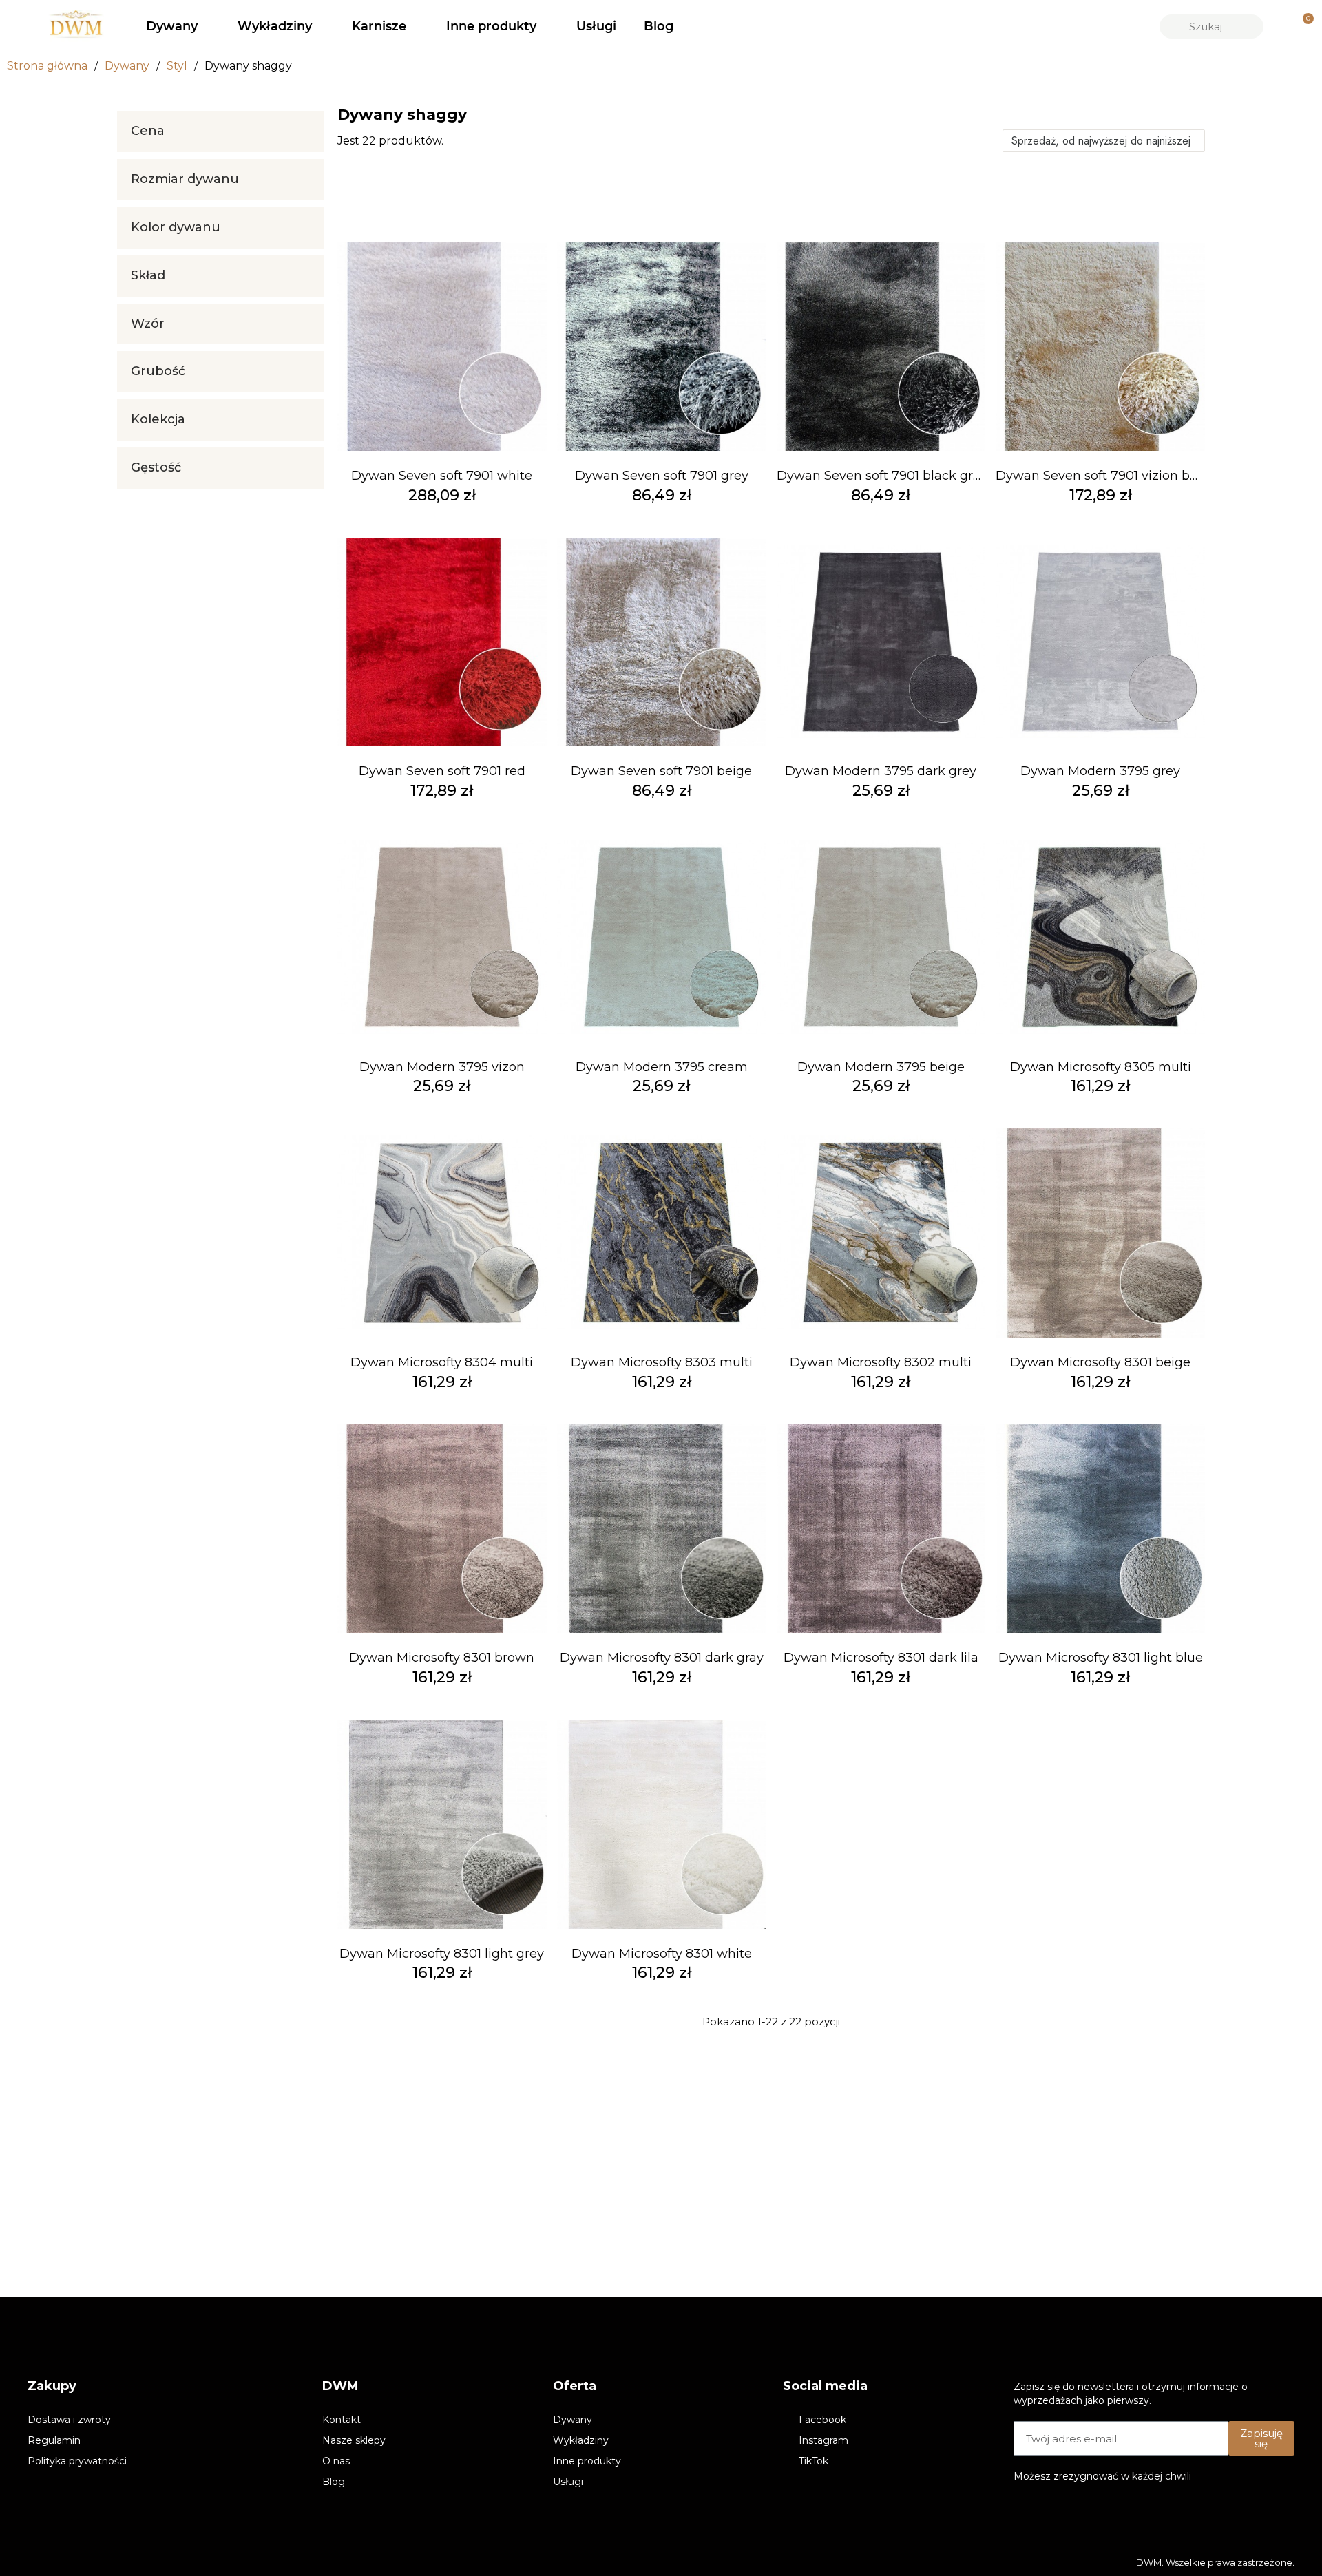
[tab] (220, 131)
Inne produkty (491, 26)
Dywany (172, 26)
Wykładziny (275, 26)
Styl (177, 66)
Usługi (596, 26)
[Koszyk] (1302, 27)
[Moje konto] (1279, 26)
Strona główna (47, 66)
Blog (659, 26)
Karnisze (379, 26)
